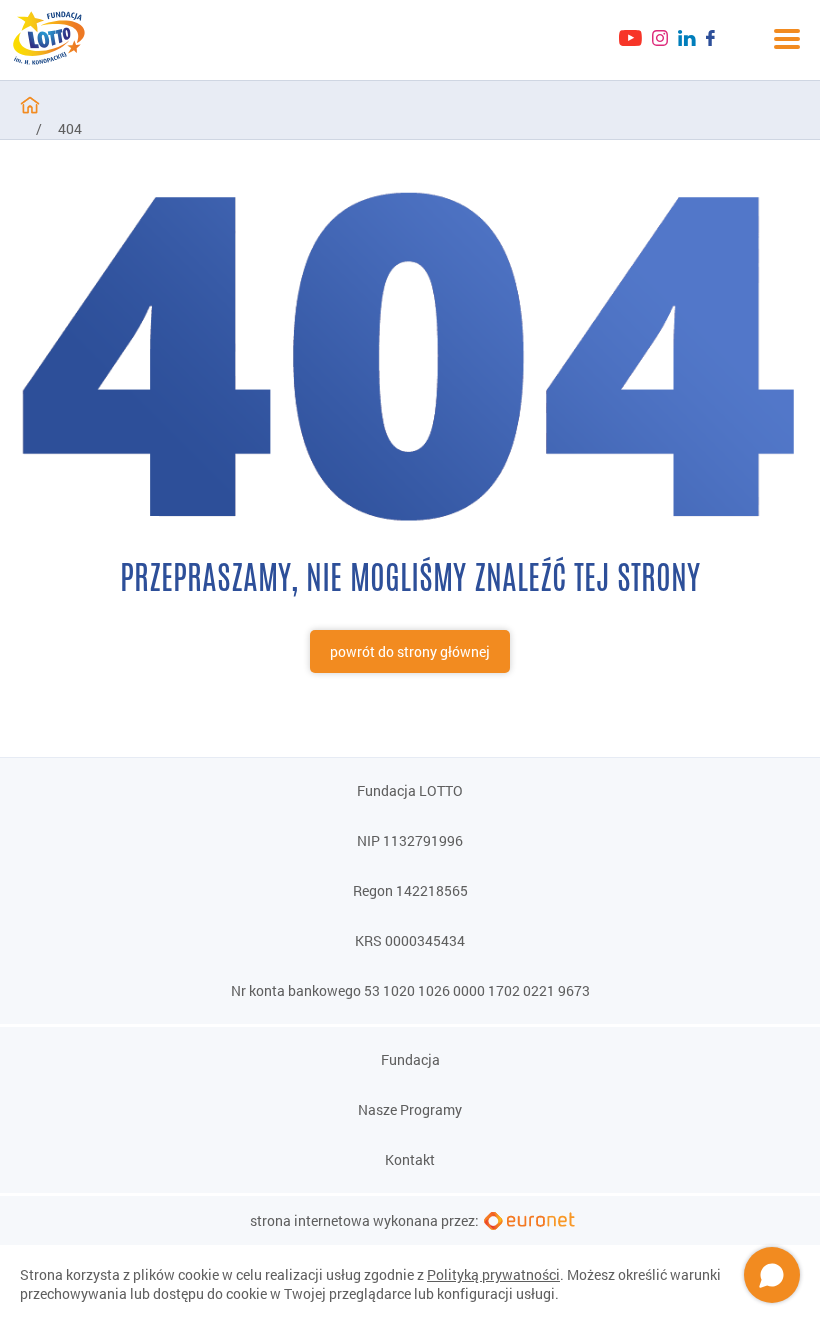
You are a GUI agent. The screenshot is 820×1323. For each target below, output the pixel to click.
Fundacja (410, 1060)
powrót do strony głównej (410, 651)
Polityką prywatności (493, 1274)
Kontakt (410, 1160)
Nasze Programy (410, 1110)
